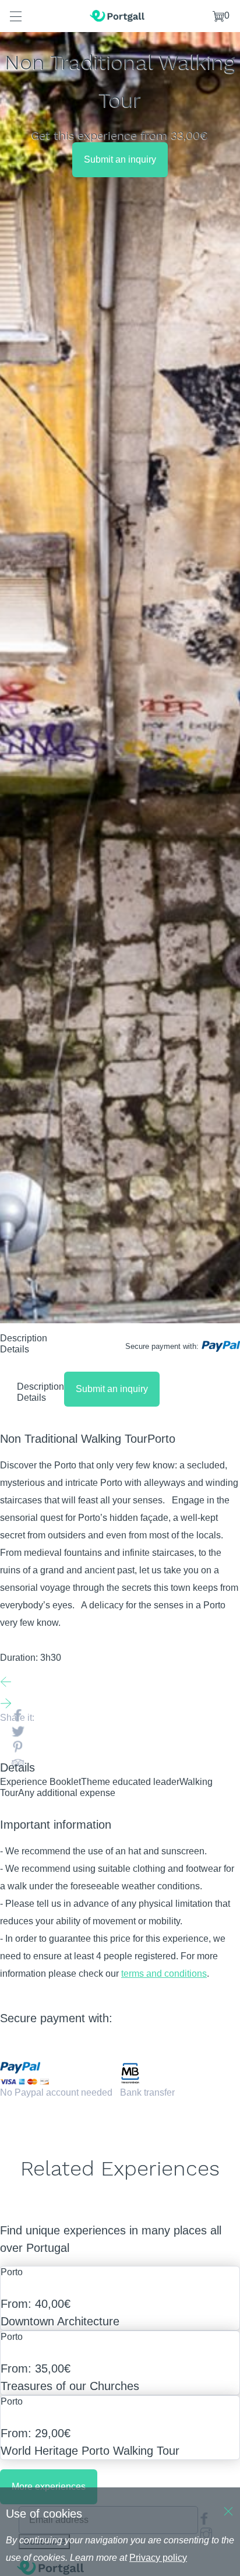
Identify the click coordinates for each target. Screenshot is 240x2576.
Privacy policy (158, 2558)
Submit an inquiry (120, 159)
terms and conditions (164, 1974)
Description (24, 1338)
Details (15, 1349)
